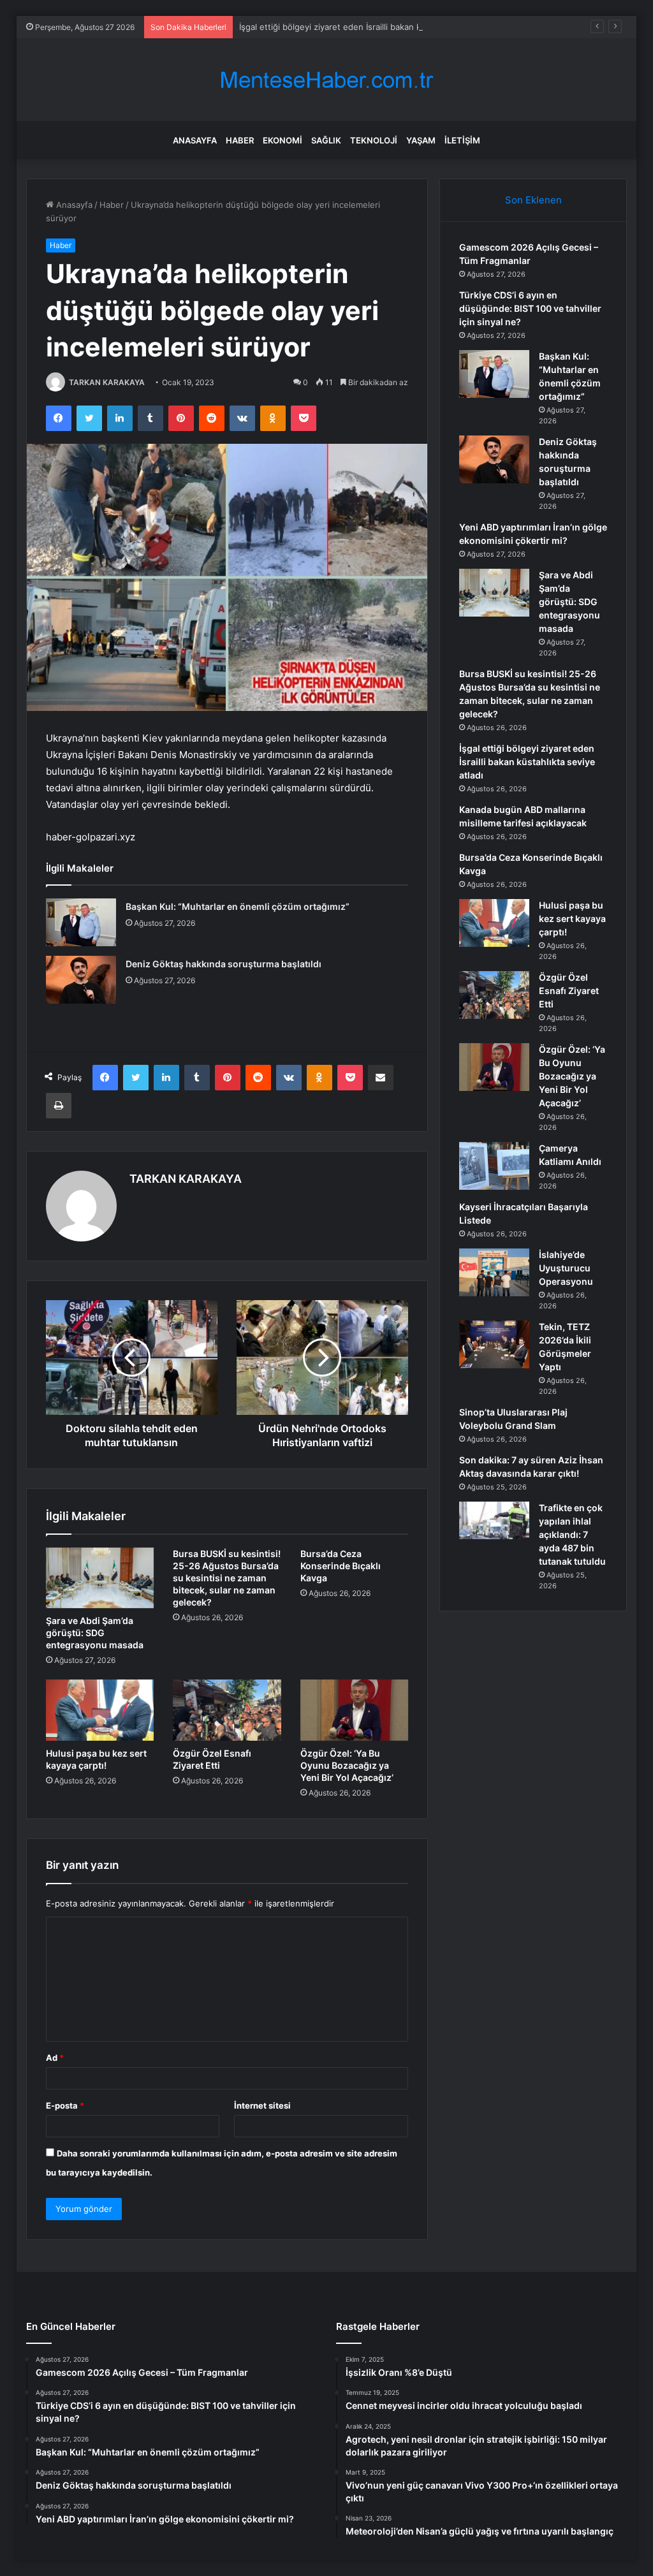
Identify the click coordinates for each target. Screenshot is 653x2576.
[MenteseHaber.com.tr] (326, 80)
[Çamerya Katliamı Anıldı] (494, 1166)
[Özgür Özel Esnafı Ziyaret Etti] (227, 1710)
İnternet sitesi (262, 2105)
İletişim (462, 140)
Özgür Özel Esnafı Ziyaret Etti (569, 991)
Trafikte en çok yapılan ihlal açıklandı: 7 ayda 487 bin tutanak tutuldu (572, 1534)
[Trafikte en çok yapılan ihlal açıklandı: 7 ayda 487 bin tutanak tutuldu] (494, 1520)
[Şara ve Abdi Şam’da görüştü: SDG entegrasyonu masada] (100, 1578)
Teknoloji (374, 140)
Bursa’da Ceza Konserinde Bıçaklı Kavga (341, 1566)
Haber (240, 140)
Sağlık (326, 140)
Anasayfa (195, 140)
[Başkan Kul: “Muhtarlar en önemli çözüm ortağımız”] (81, 922)
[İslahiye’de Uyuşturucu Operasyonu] (494, 1272)
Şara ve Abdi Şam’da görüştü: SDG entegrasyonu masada (95, 1633)
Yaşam (421, 140)
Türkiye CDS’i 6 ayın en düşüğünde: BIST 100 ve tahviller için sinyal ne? (530, 308)
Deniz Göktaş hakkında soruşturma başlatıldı (224, 964)
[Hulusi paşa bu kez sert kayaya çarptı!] (100, 1710)
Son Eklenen (533, 200)
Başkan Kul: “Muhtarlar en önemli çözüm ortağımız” (238, 906)
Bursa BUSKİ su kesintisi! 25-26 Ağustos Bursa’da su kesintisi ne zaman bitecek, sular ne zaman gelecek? (227, 1578)
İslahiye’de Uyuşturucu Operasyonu (566, 1268)
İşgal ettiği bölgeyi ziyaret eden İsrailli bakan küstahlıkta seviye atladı (375, 27)
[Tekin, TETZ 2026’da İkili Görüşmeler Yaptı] (494, 1344)
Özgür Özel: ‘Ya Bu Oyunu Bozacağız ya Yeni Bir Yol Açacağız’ (347, 1765)
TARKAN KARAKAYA (107, 382)
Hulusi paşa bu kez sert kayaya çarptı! (572, 918)
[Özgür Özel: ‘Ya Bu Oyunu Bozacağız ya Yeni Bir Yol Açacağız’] (355, 1710)
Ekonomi (282, 140)
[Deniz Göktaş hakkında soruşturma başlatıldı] (81, 980)
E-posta (65, 2105)
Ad (55, 2058)
